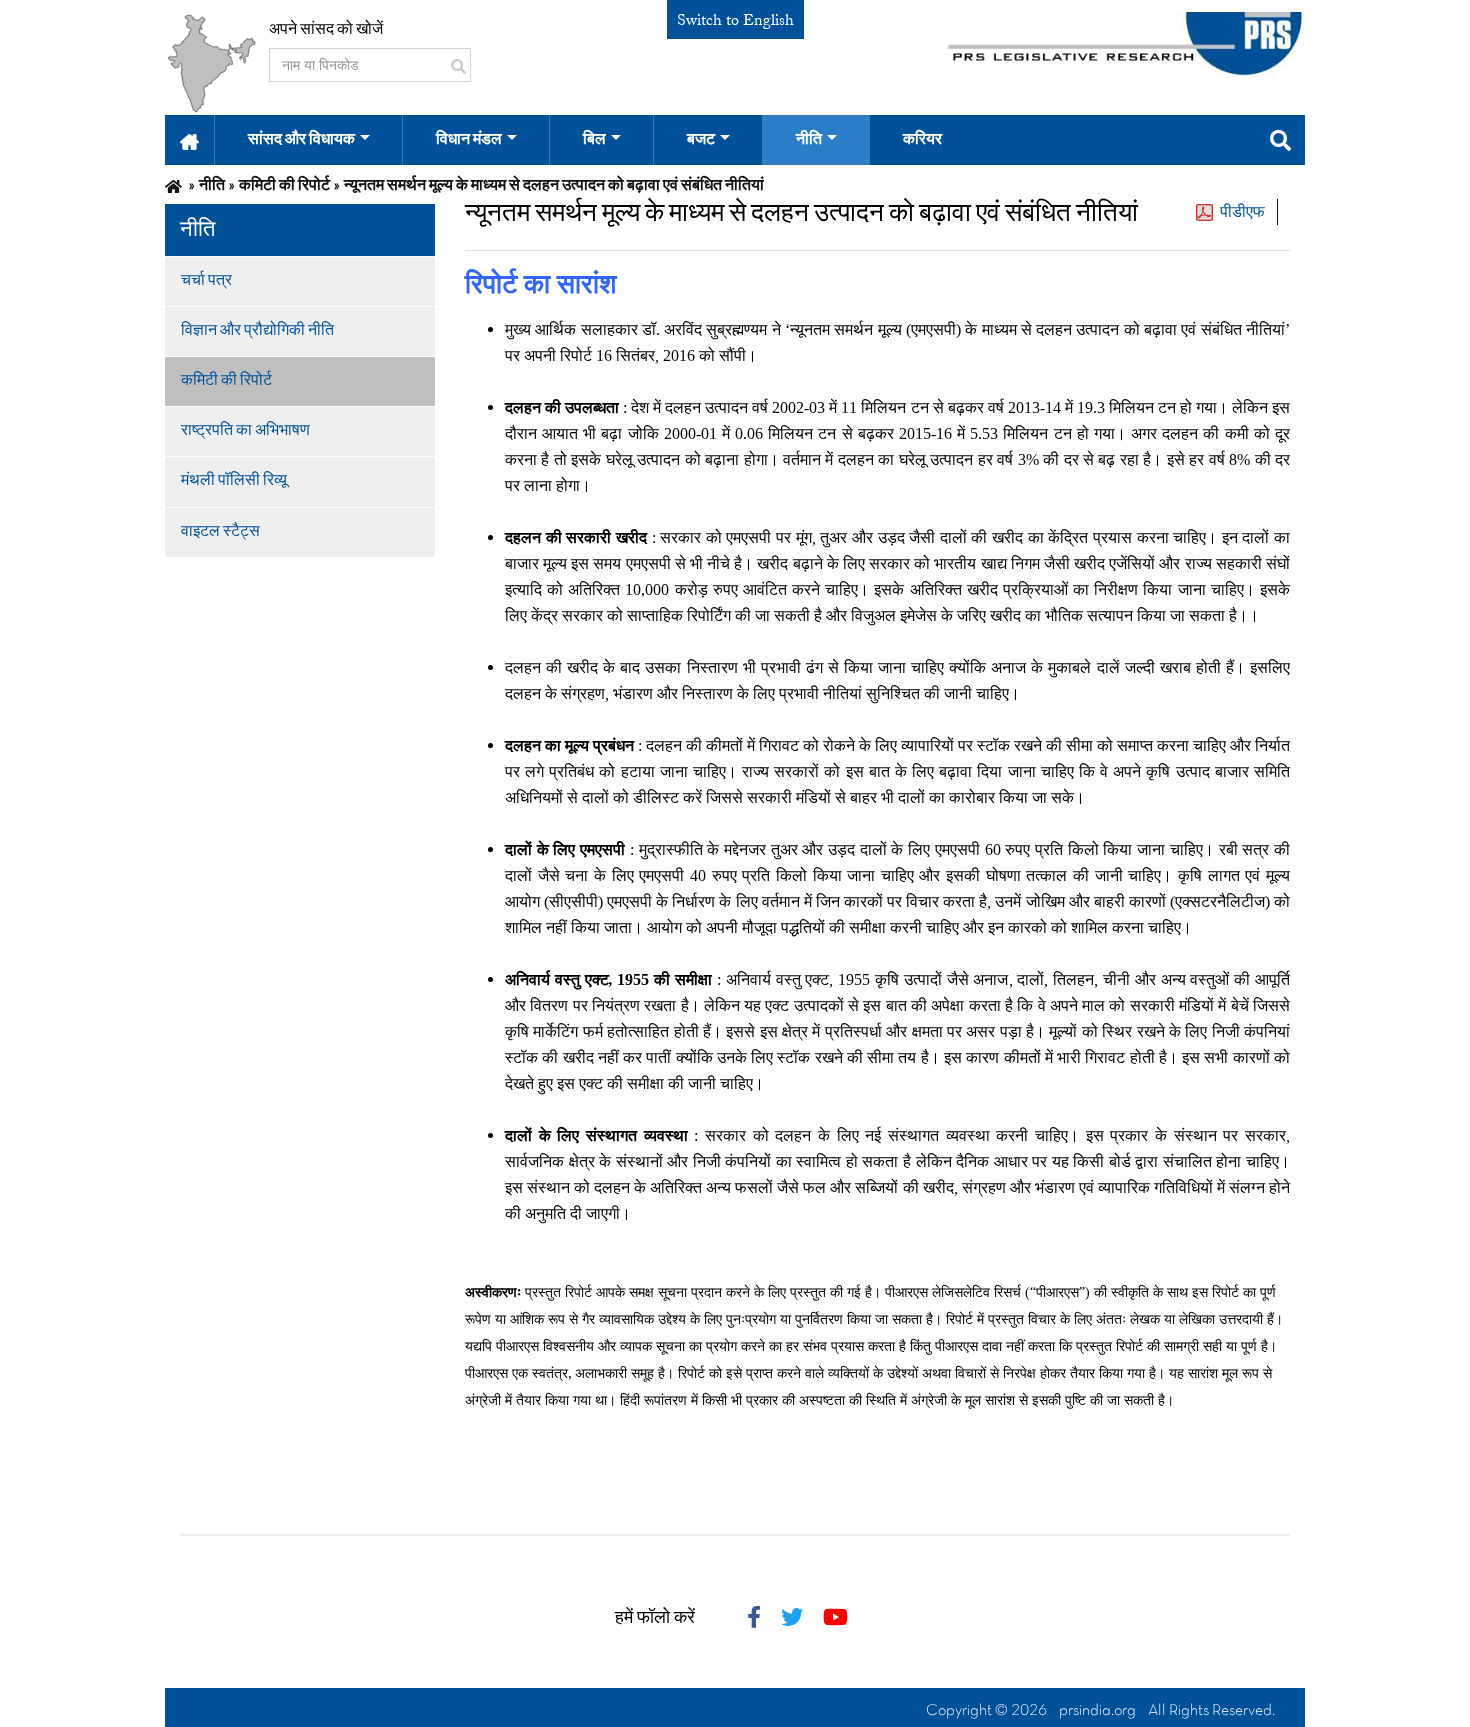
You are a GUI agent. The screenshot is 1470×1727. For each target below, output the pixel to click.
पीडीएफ (1242, 212)
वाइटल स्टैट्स (220, 532)
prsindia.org (1097, 1711)
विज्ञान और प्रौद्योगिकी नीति (257, 331)
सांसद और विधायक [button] (301, 140)
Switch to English (735, 20)
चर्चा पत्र (206, 281)
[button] (189, 140)
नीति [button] (809, 140)
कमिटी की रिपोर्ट (226, 381)
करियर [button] (922, 140)
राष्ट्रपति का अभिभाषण (245, 431)
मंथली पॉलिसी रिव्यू (234, 481)
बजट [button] (701, 140)
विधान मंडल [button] (469, 140)
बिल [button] (594, 140)
